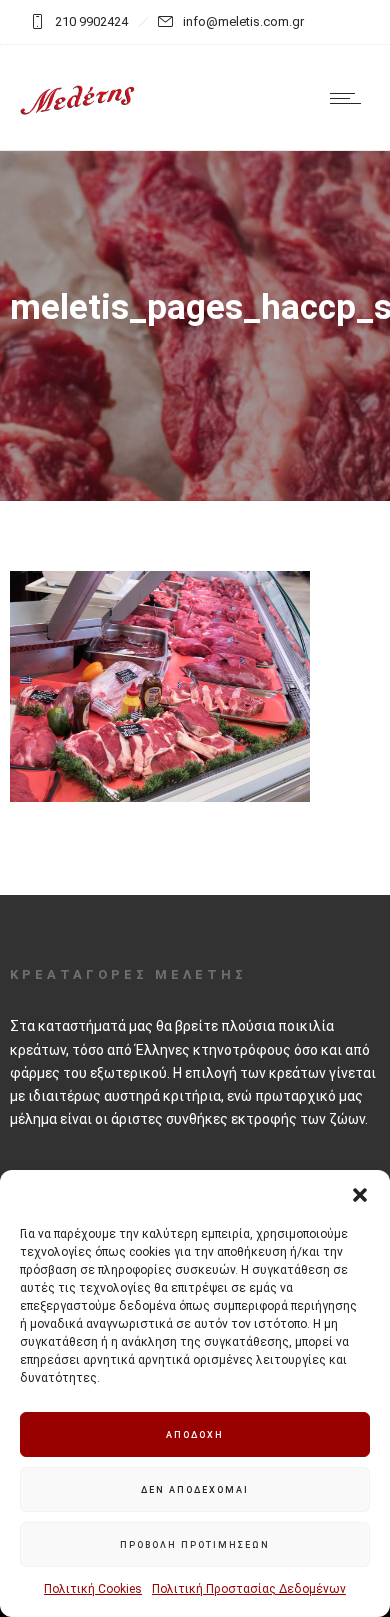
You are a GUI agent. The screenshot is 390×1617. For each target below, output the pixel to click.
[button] (360, 1195)
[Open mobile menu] (350, 98)
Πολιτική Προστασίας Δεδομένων (249, 1589)
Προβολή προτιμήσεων (195, 1545)
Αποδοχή (195, 1435)
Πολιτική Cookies (93, 1589)
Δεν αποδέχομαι (195, 1490)
